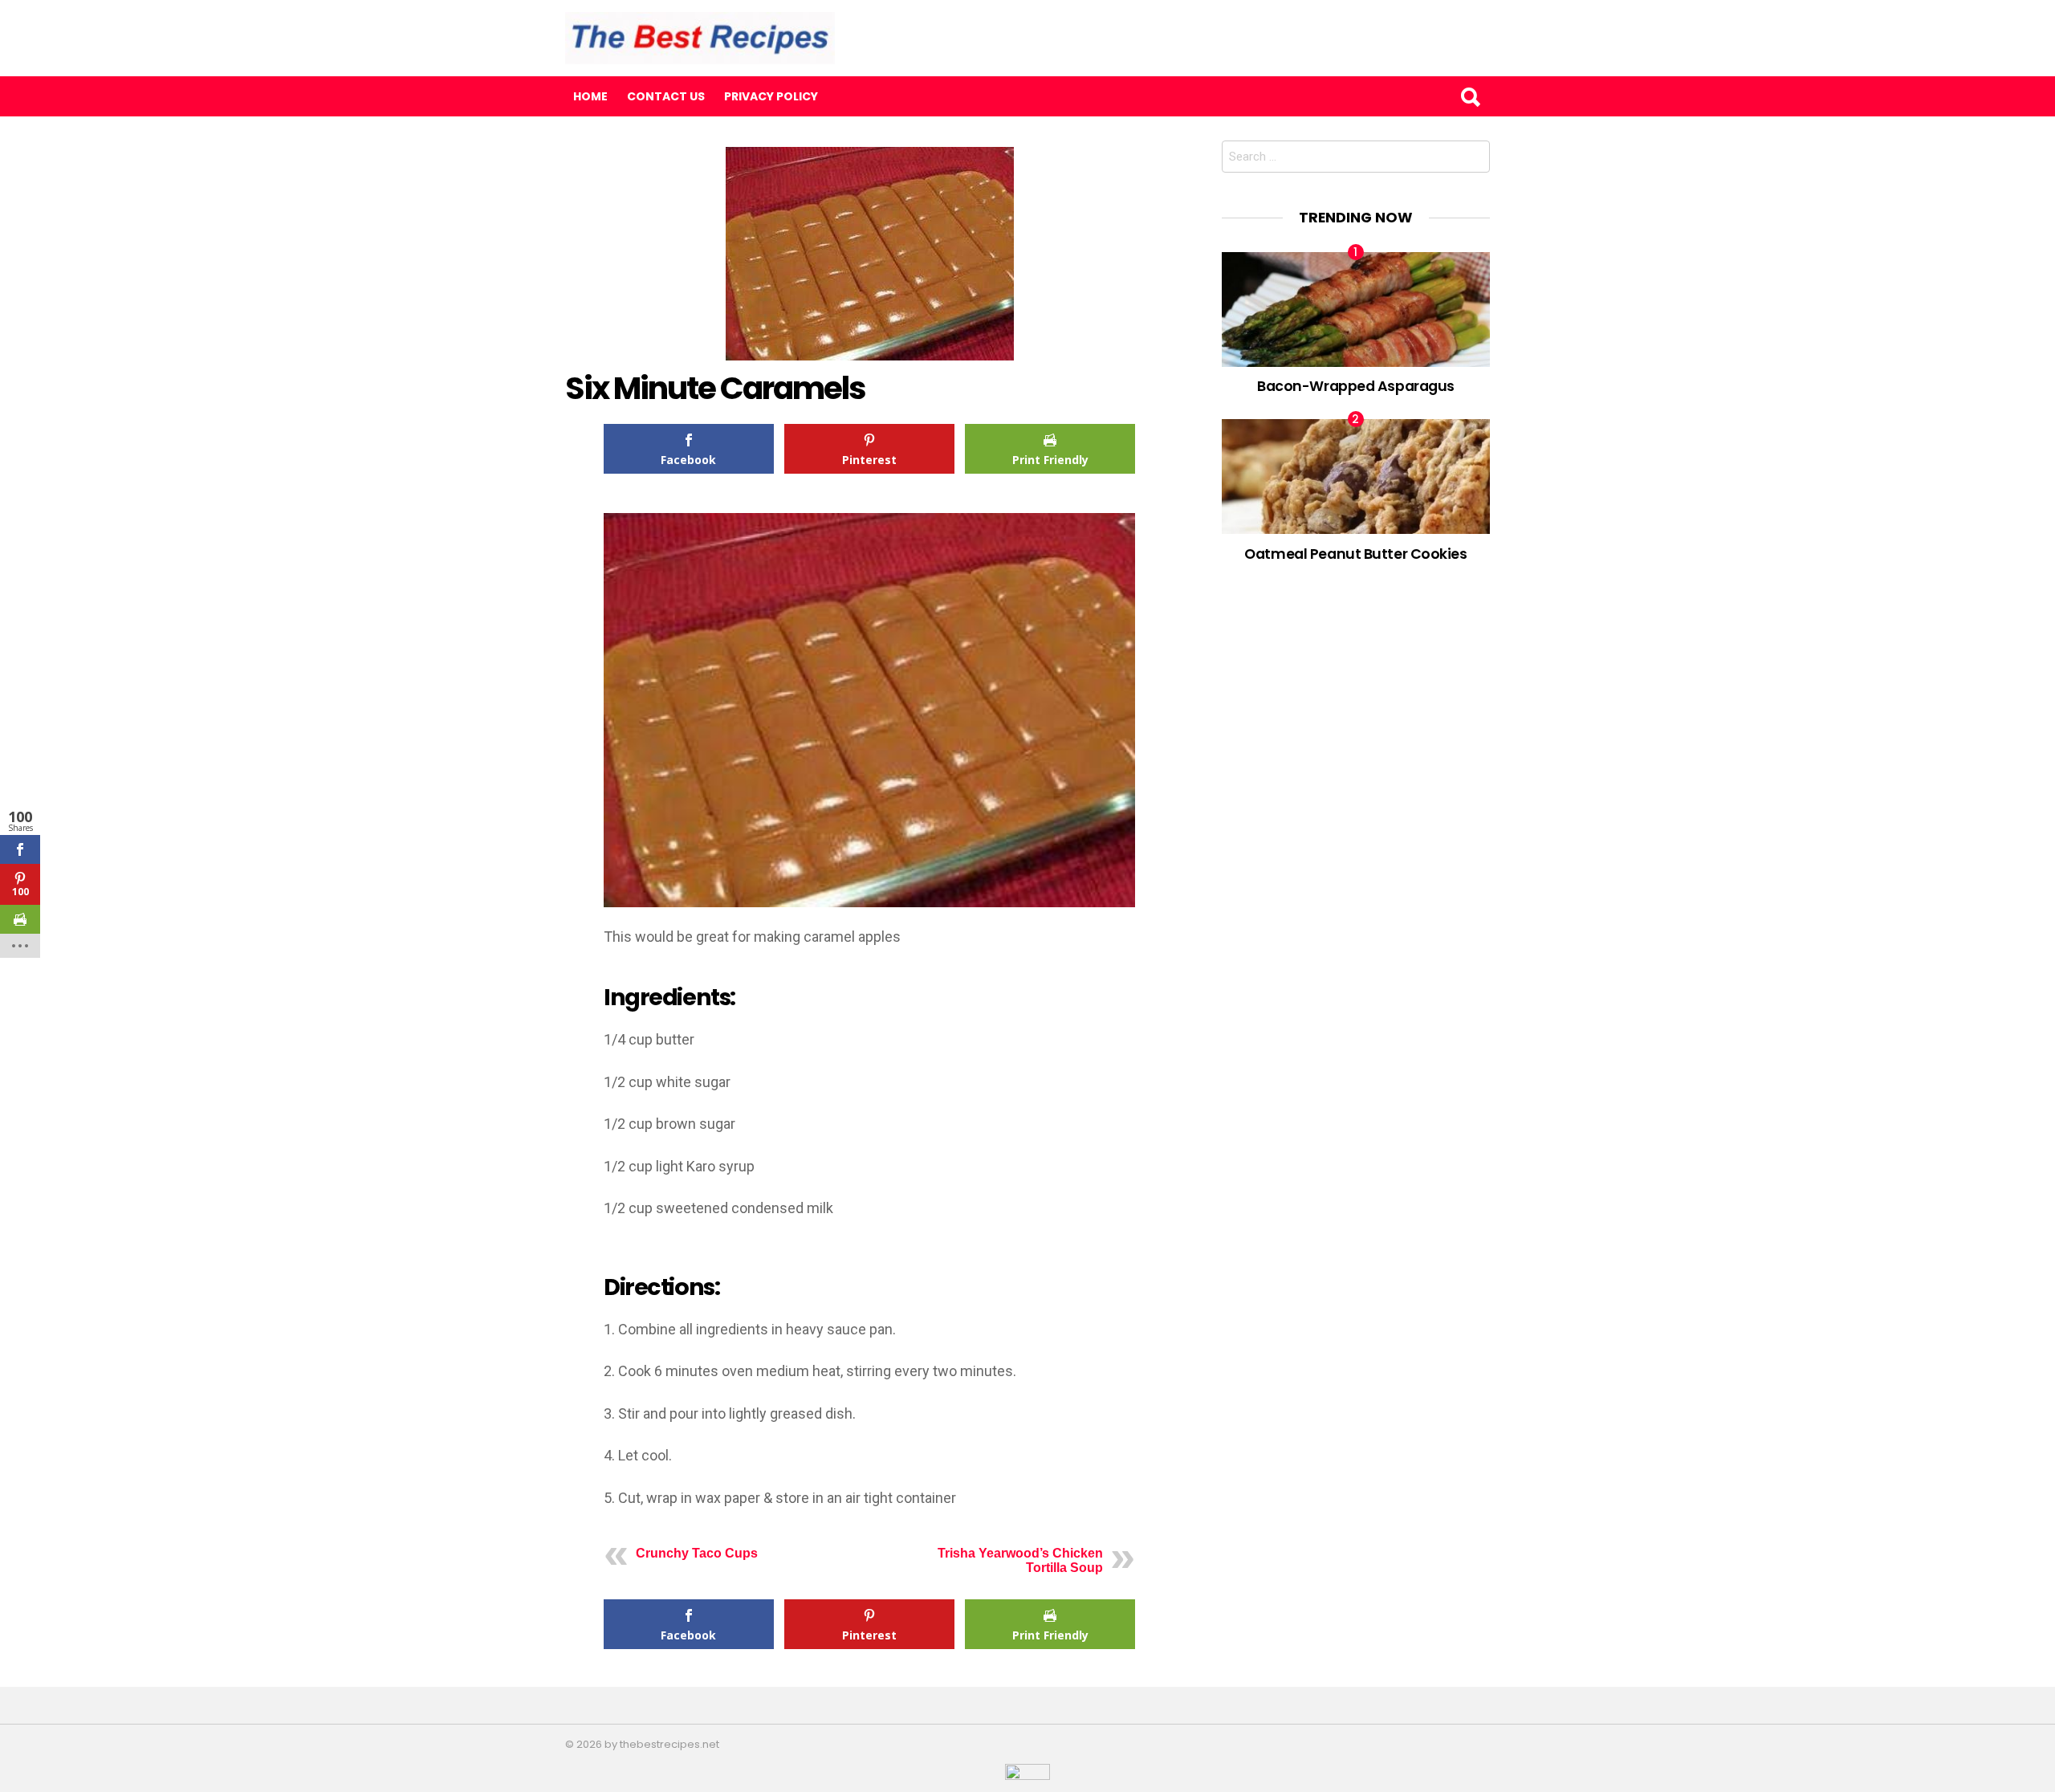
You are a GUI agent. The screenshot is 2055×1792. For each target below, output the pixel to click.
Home (590, 96)
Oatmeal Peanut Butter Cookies (1355, 554)
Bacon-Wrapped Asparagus (1356, 386)
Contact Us (666, 96)
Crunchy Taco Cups (697, 1553)
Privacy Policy (771, 96)
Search (1470, 96)
